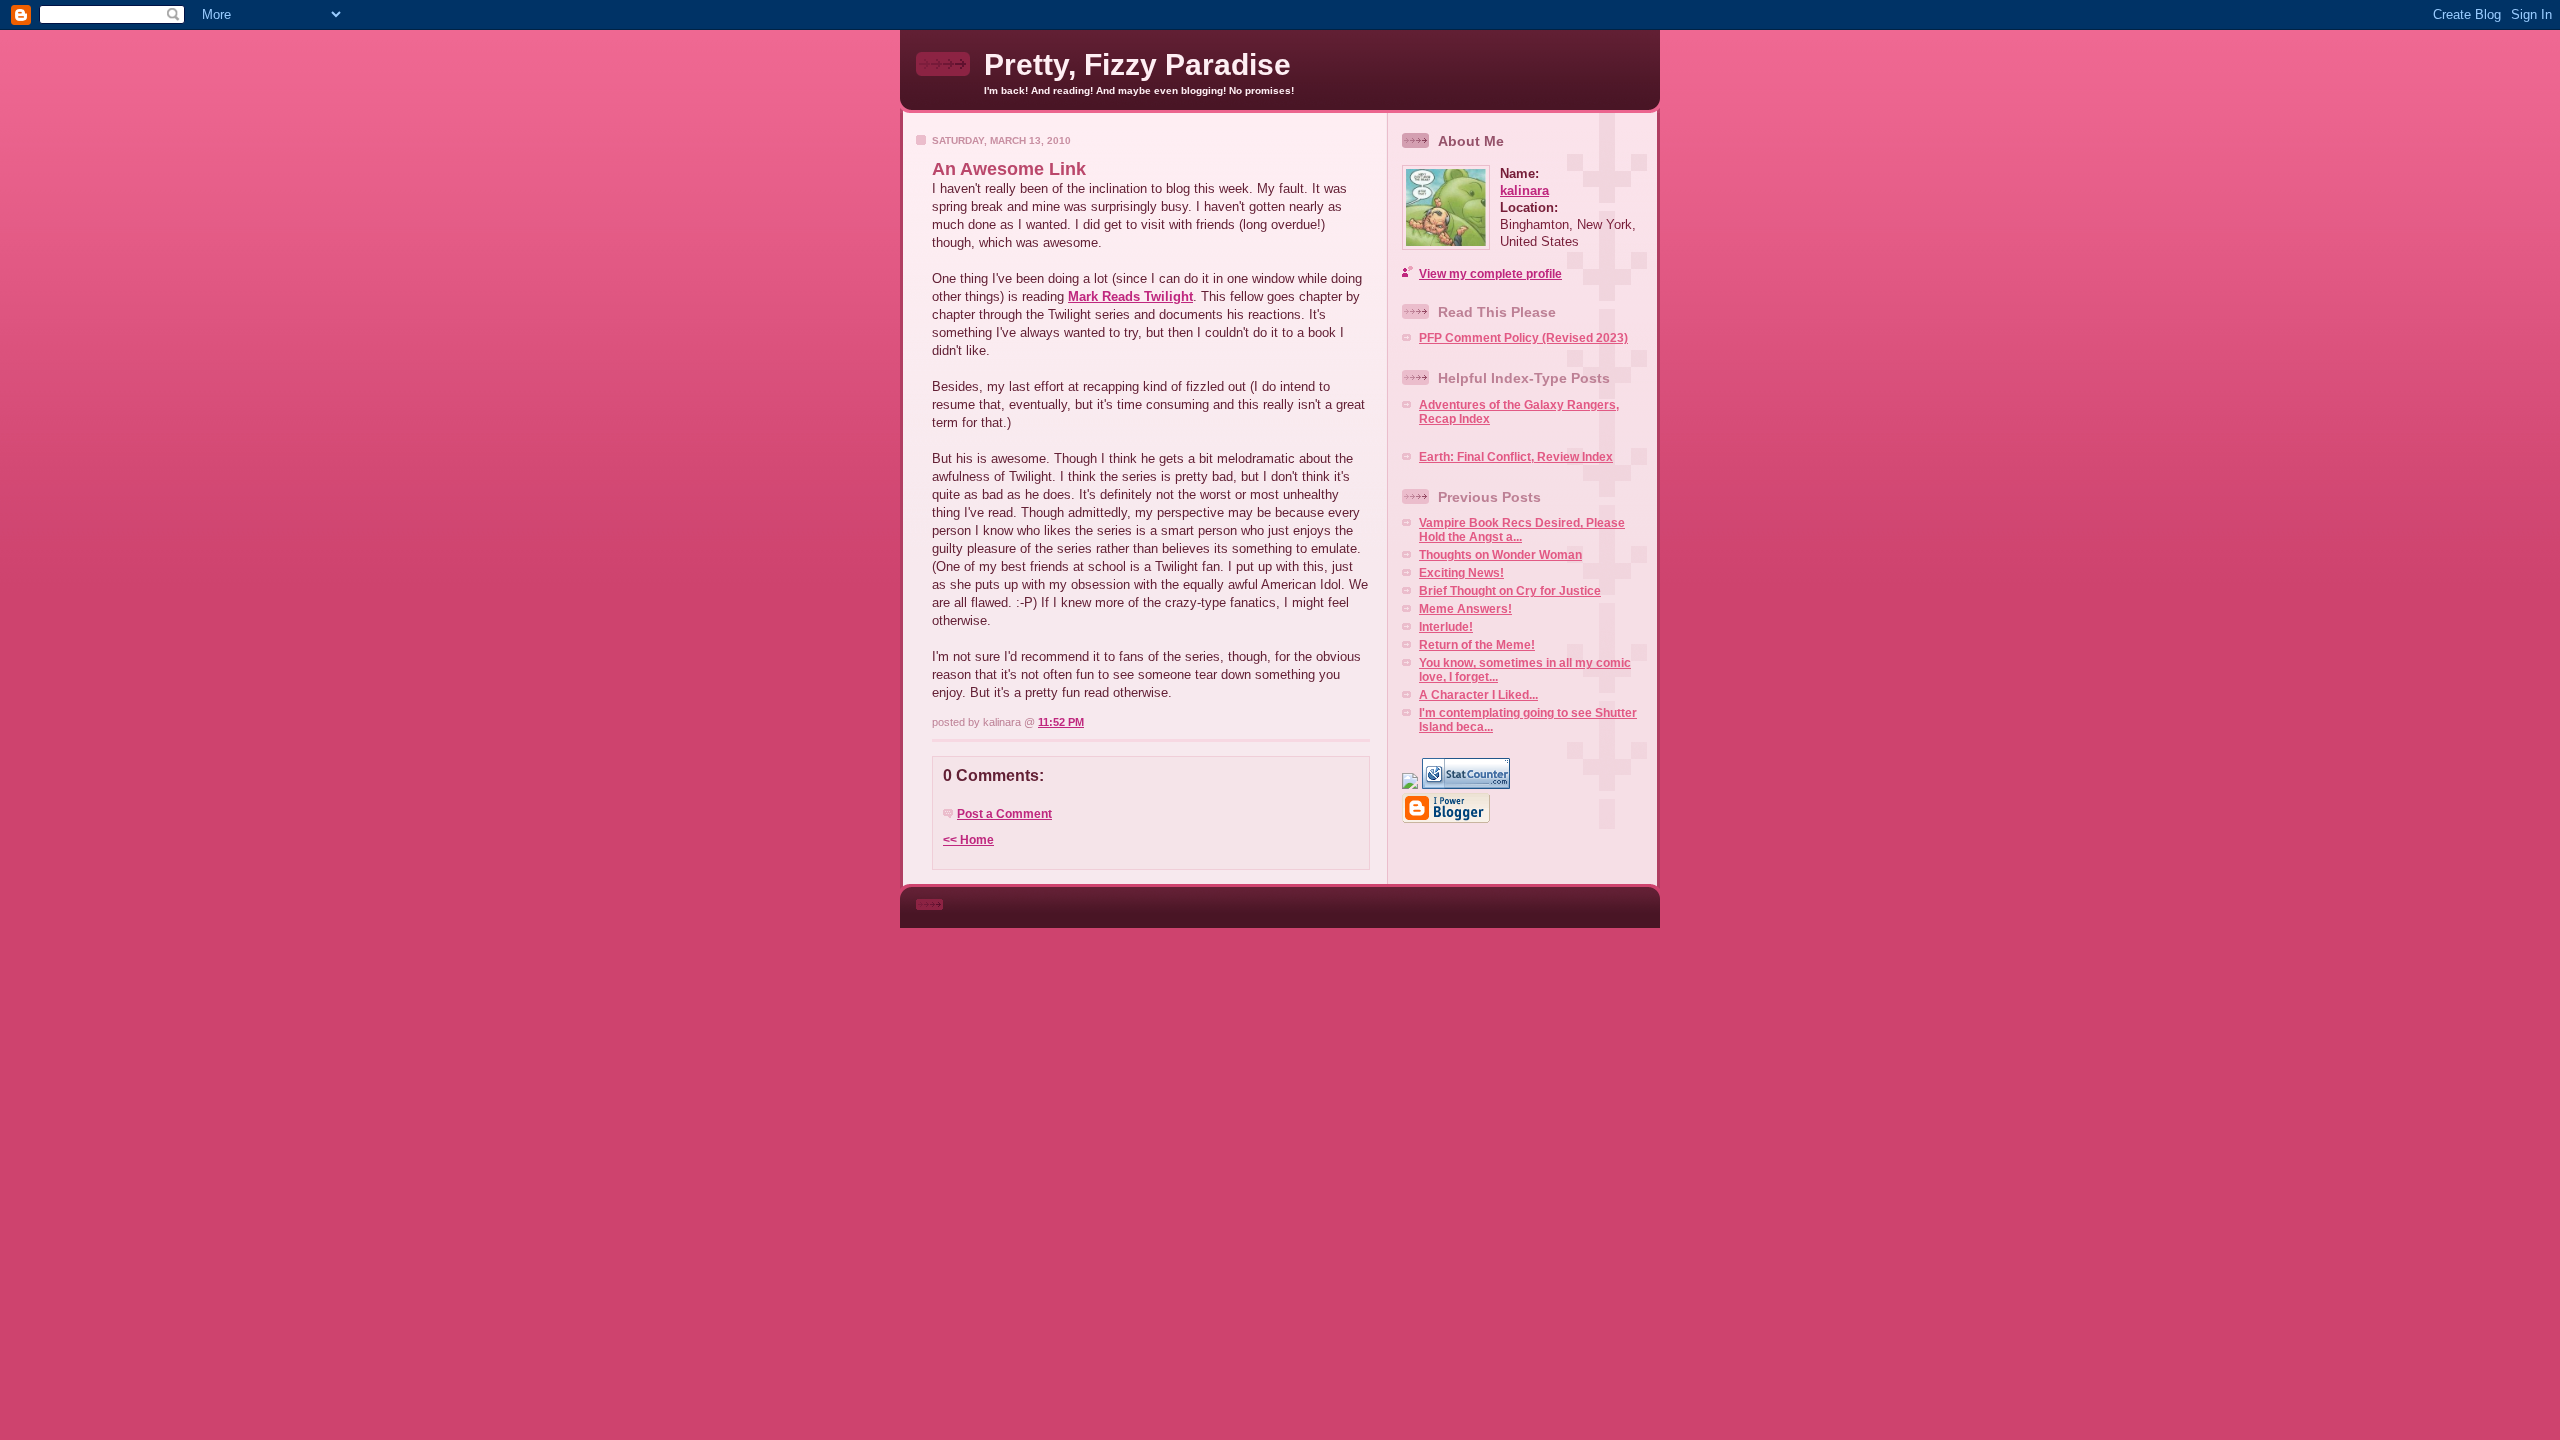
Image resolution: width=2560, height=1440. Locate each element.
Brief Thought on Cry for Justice (1510, 591)
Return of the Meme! (1477, 645)
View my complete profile (1490, 274)
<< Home (968, 840)
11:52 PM (1061, 722)
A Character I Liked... (1478, 695)
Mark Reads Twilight (1130, 296)
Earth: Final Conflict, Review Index (1516, 457)
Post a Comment (1004, 814)
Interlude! (1446, 627)
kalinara (1524, 190)
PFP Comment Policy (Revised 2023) (1523, 338)
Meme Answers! (1465, 609)
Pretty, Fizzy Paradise (1137, 64)
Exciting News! (1461, 573)
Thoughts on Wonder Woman (1500, 555)
